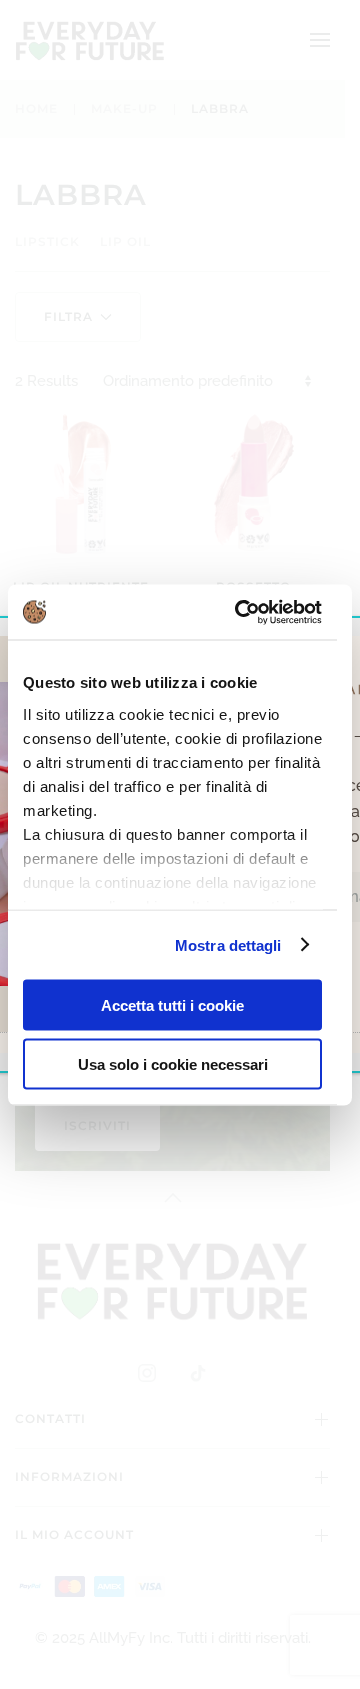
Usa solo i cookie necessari (173, 1063)
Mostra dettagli (228, 944)
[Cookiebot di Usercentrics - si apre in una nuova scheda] (241, 612)
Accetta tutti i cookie (172, 1005)
